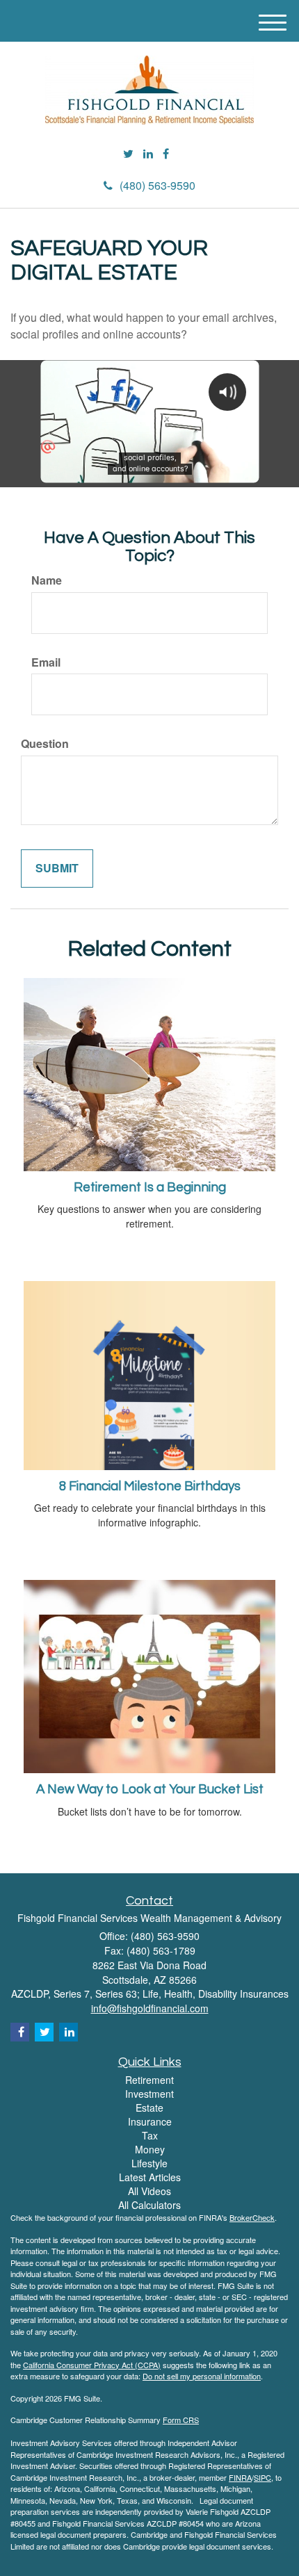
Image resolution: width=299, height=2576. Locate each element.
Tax (150, 2135)
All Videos (149, 2191)
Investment (149, 2094)
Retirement (149, 2080)
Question (45, 744)
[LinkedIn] (148, 154)
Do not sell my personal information (202, 2376)
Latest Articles (150, 2177)
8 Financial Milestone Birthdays (150, 1486)
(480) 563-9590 (157, 185)
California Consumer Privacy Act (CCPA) (92, 2365)
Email (46, 662)
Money (150, 2149)
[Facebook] (166, 154)
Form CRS (181, 2420)
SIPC (262, 2477)
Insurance (150, 2121)
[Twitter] (128, 154)
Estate (149, 2108)
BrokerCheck (252, 2217)
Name (47, 580)
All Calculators (149, 2205)
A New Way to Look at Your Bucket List (150, 1790)
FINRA (240, 2477)
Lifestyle (149, 2163)
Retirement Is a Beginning (150, 1188)
